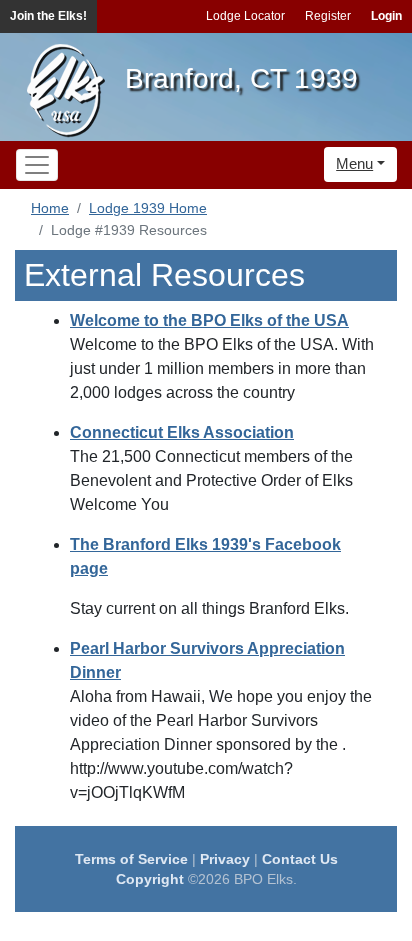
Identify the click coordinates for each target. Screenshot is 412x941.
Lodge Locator (245, 16)
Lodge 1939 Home (148, 208)
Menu (354, 163)
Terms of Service (131, 859)
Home (50, 208)
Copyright (150, 879)
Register (328, 16)
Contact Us (300, 859)
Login (386, 16)
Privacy (225, 859)
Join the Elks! (48, 16)
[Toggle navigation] (37, 165)
